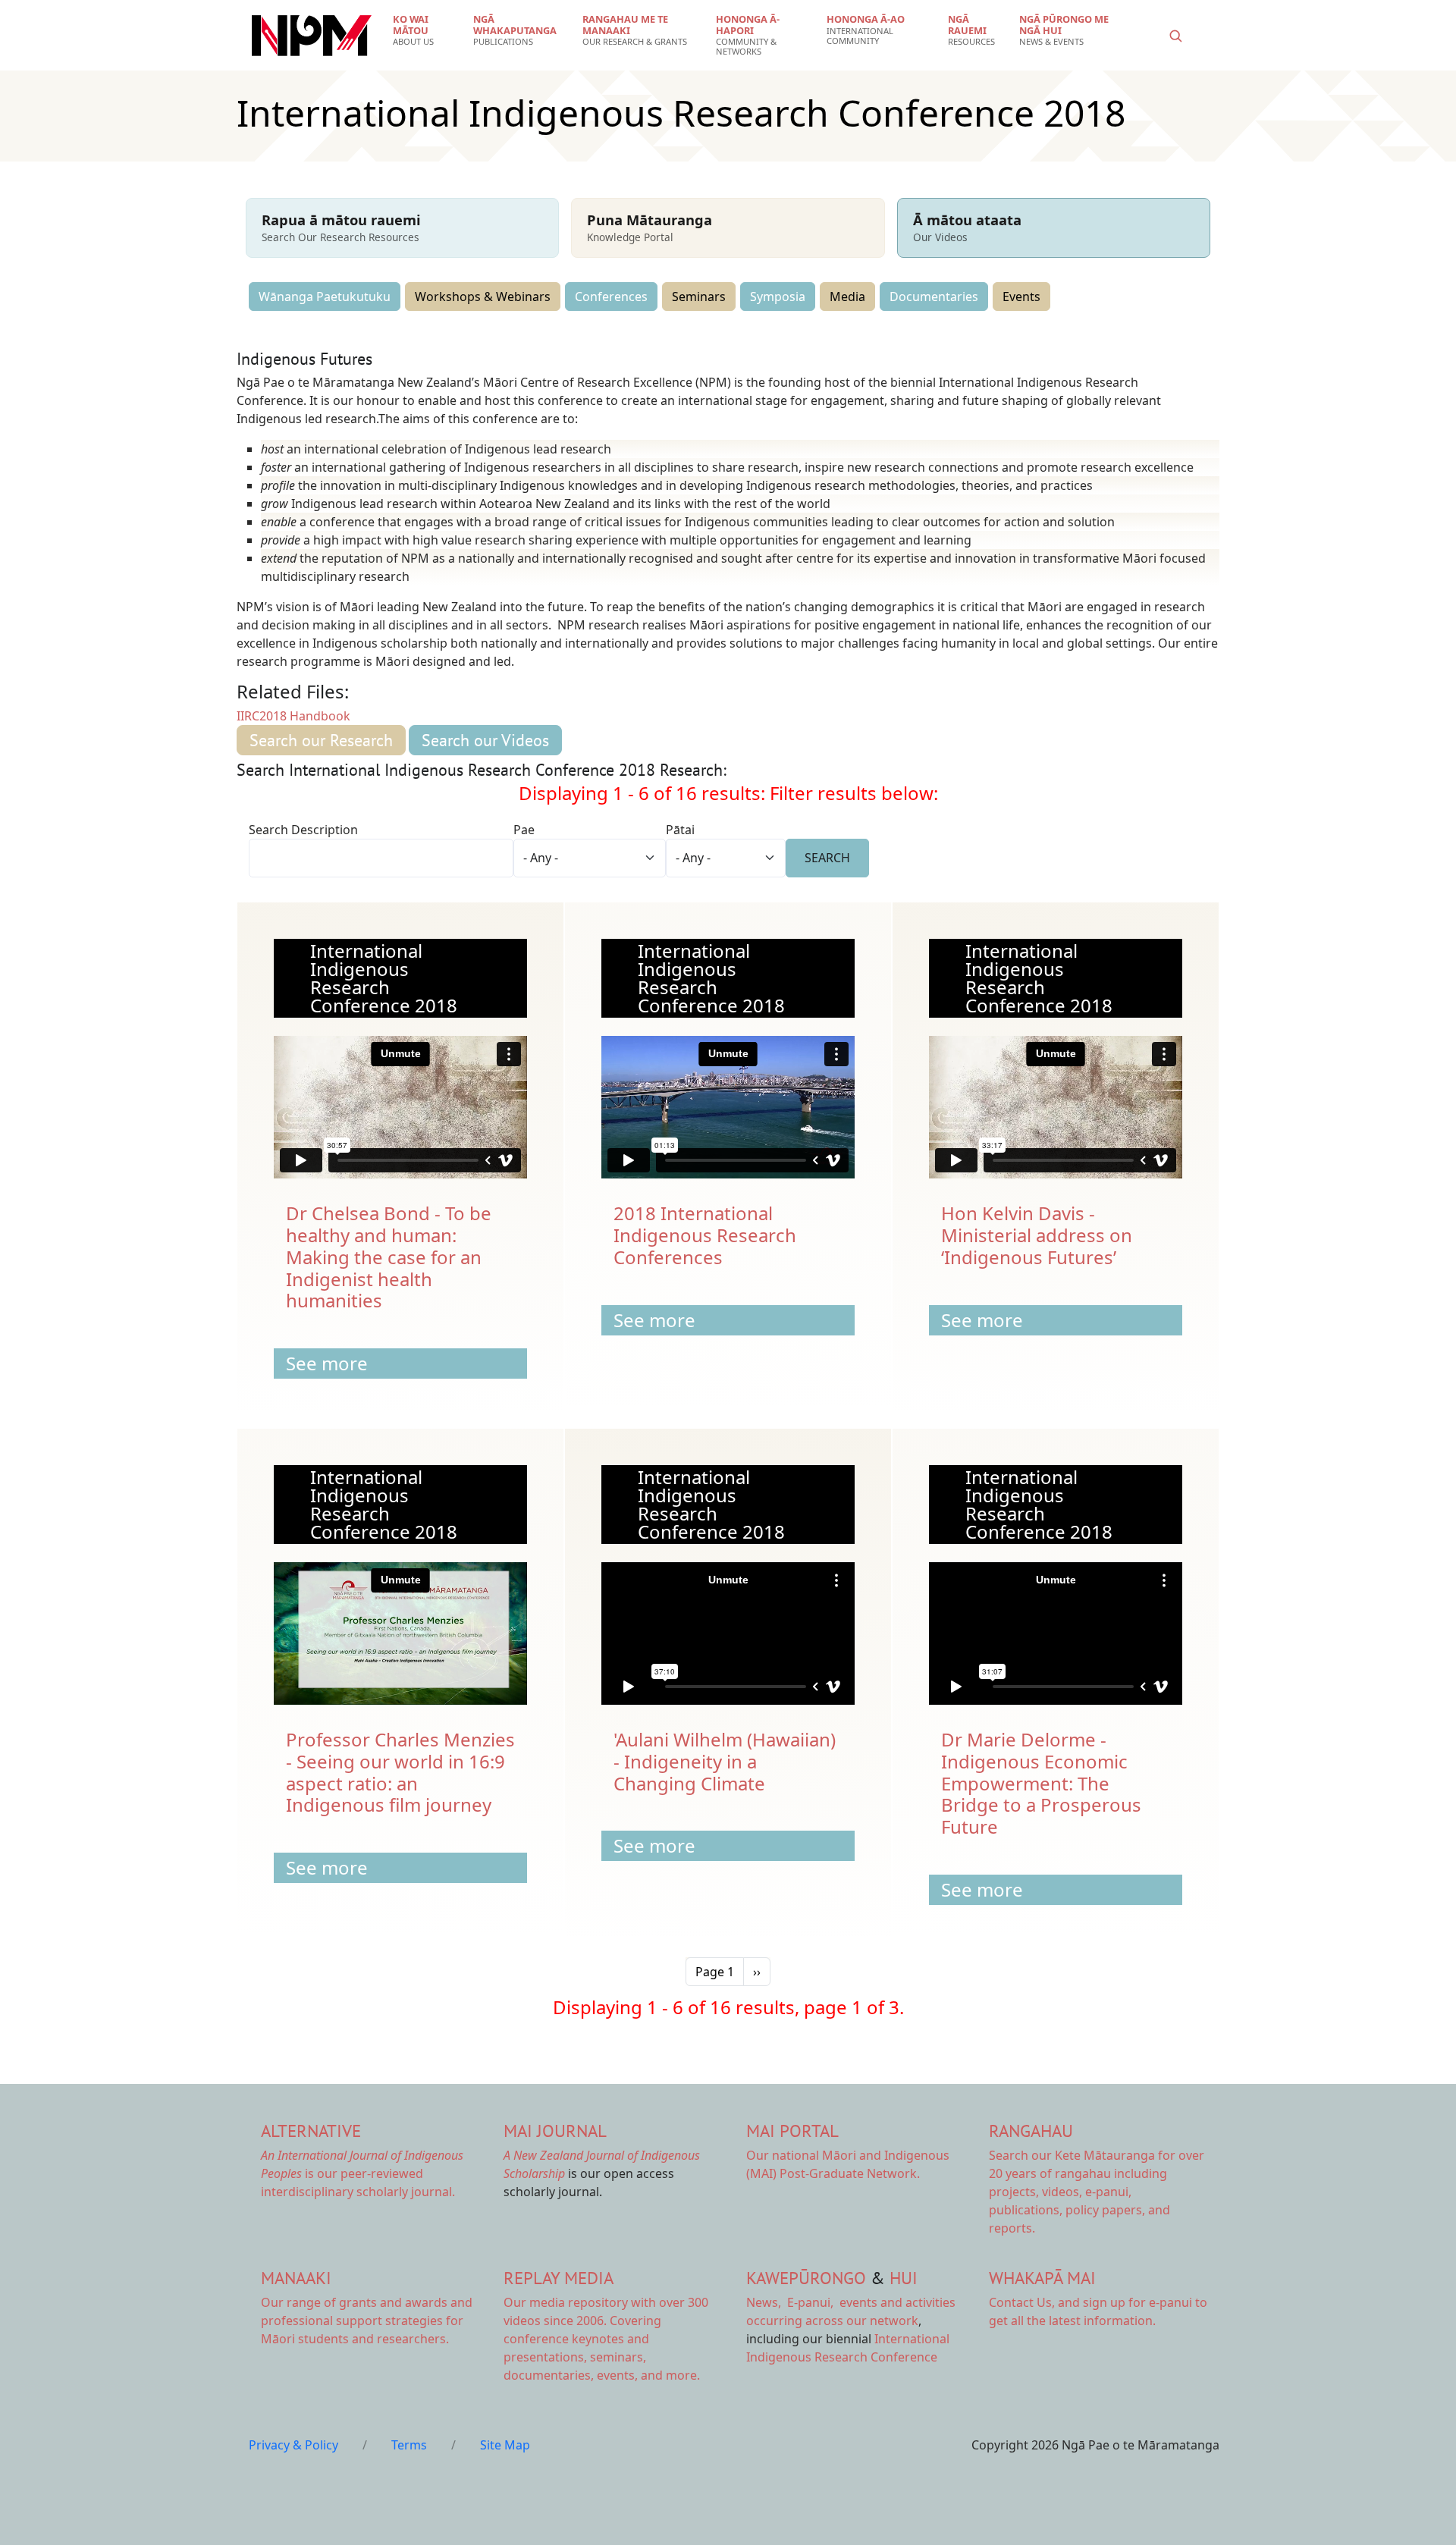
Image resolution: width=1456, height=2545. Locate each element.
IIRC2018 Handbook (293, 716)
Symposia (778, 297)
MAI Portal (792, 2131)
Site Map (505, 2445)
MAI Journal (555, 2131)
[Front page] (312, 36)
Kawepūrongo (806, 2278)
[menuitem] (424, 30)
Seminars (699, 297)
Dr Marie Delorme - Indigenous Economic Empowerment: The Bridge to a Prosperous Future (1041, 1783)
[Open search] (1175, 36)
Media (847, 297)
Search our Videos (485, 740)
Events (1021, 297)
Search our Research (321, 740)
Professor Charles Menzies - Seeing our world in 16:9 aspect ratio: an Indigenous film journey (400, 1772)
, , (791, 2302)
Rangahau (1031, 2131)
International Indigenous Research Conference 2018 (384, 978)
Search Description (303, 830)
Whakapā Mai (1042, 2278)
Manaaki (296, 2278)
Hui (904, 2278)
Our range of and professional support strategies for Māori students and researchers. (367, 2321)
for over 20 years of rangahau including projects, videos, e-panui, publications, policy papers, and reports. (1097, 2192)
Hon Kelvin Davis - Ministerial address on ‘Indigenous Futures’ (1037, 1235)
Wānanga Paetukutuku (325, 297)
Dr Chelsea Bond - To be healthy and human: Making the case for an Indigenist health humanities (389, 1257)
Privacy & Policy (293, 2445)
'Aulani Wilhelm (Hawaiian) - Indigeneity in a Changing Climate (725, 1761)
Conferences (611, 297)
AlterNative (311, 2131)
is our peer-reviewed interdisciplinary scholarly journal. (362, 2173)
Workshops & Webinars (483, 297)
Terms (409, 2445)
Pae (524, 830)
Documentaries (934, 297)
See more (327, 1363)
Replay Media (559, 2278)
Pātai (680, 830)
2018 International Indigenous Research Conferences (705, 1235)
